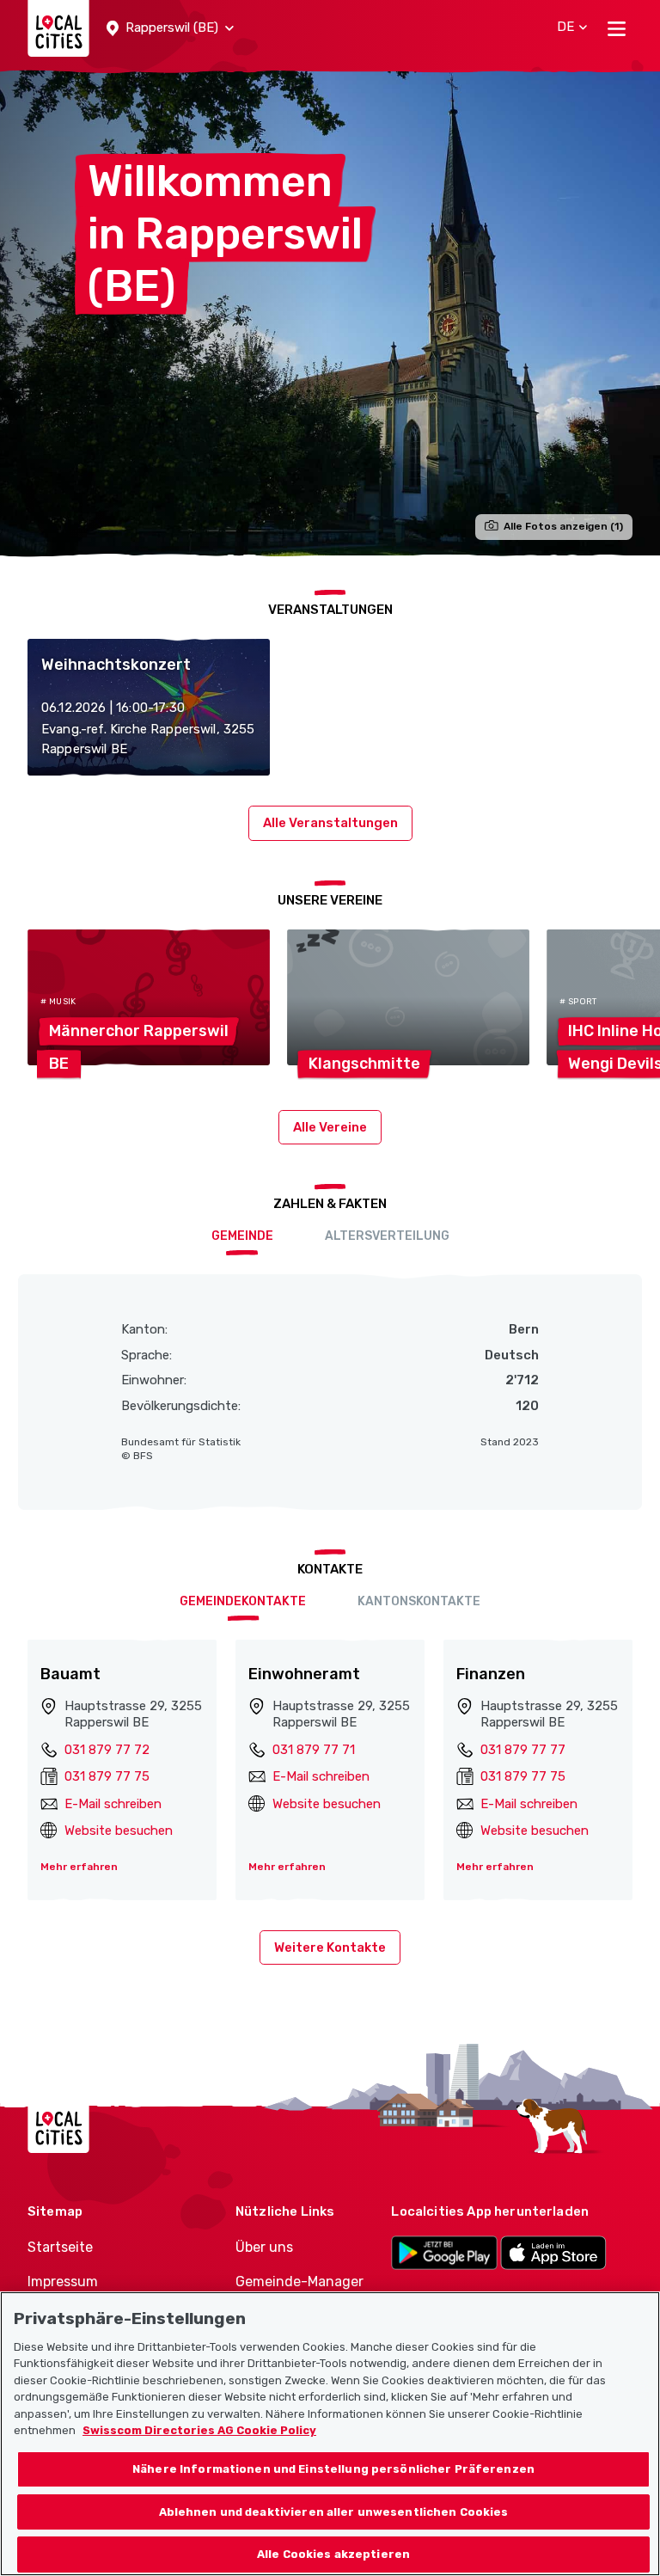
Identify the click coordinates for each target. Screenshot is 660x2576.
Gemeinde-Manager (299, 2282)
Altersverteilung (387, 1236)
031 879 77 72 (107, 1750)
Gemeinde (242, 1236)
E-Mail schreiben (113, 1804)
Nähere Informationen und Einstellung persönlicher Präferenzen (333, 2469)
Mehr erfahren (79, 1867)
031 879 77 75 (107, 1776)
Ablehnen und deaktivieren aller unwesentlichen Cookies (334, 2512)
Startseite (60, 2247)
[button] (170, 28)
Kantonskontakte (419, 1601)
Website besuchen (119, 1831)
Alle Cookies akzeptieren (333, 2554)
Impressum (63, 2282)
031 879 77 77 (523, 1750)
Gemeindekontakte (243, 1601)
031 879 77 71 (314, 1750)
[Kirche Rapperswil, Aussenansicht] (330, 312)
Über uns (264, 2247)
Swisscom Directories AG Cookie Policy (199, 2430)
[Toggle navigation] (617, 28)
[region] (330, 2434)
